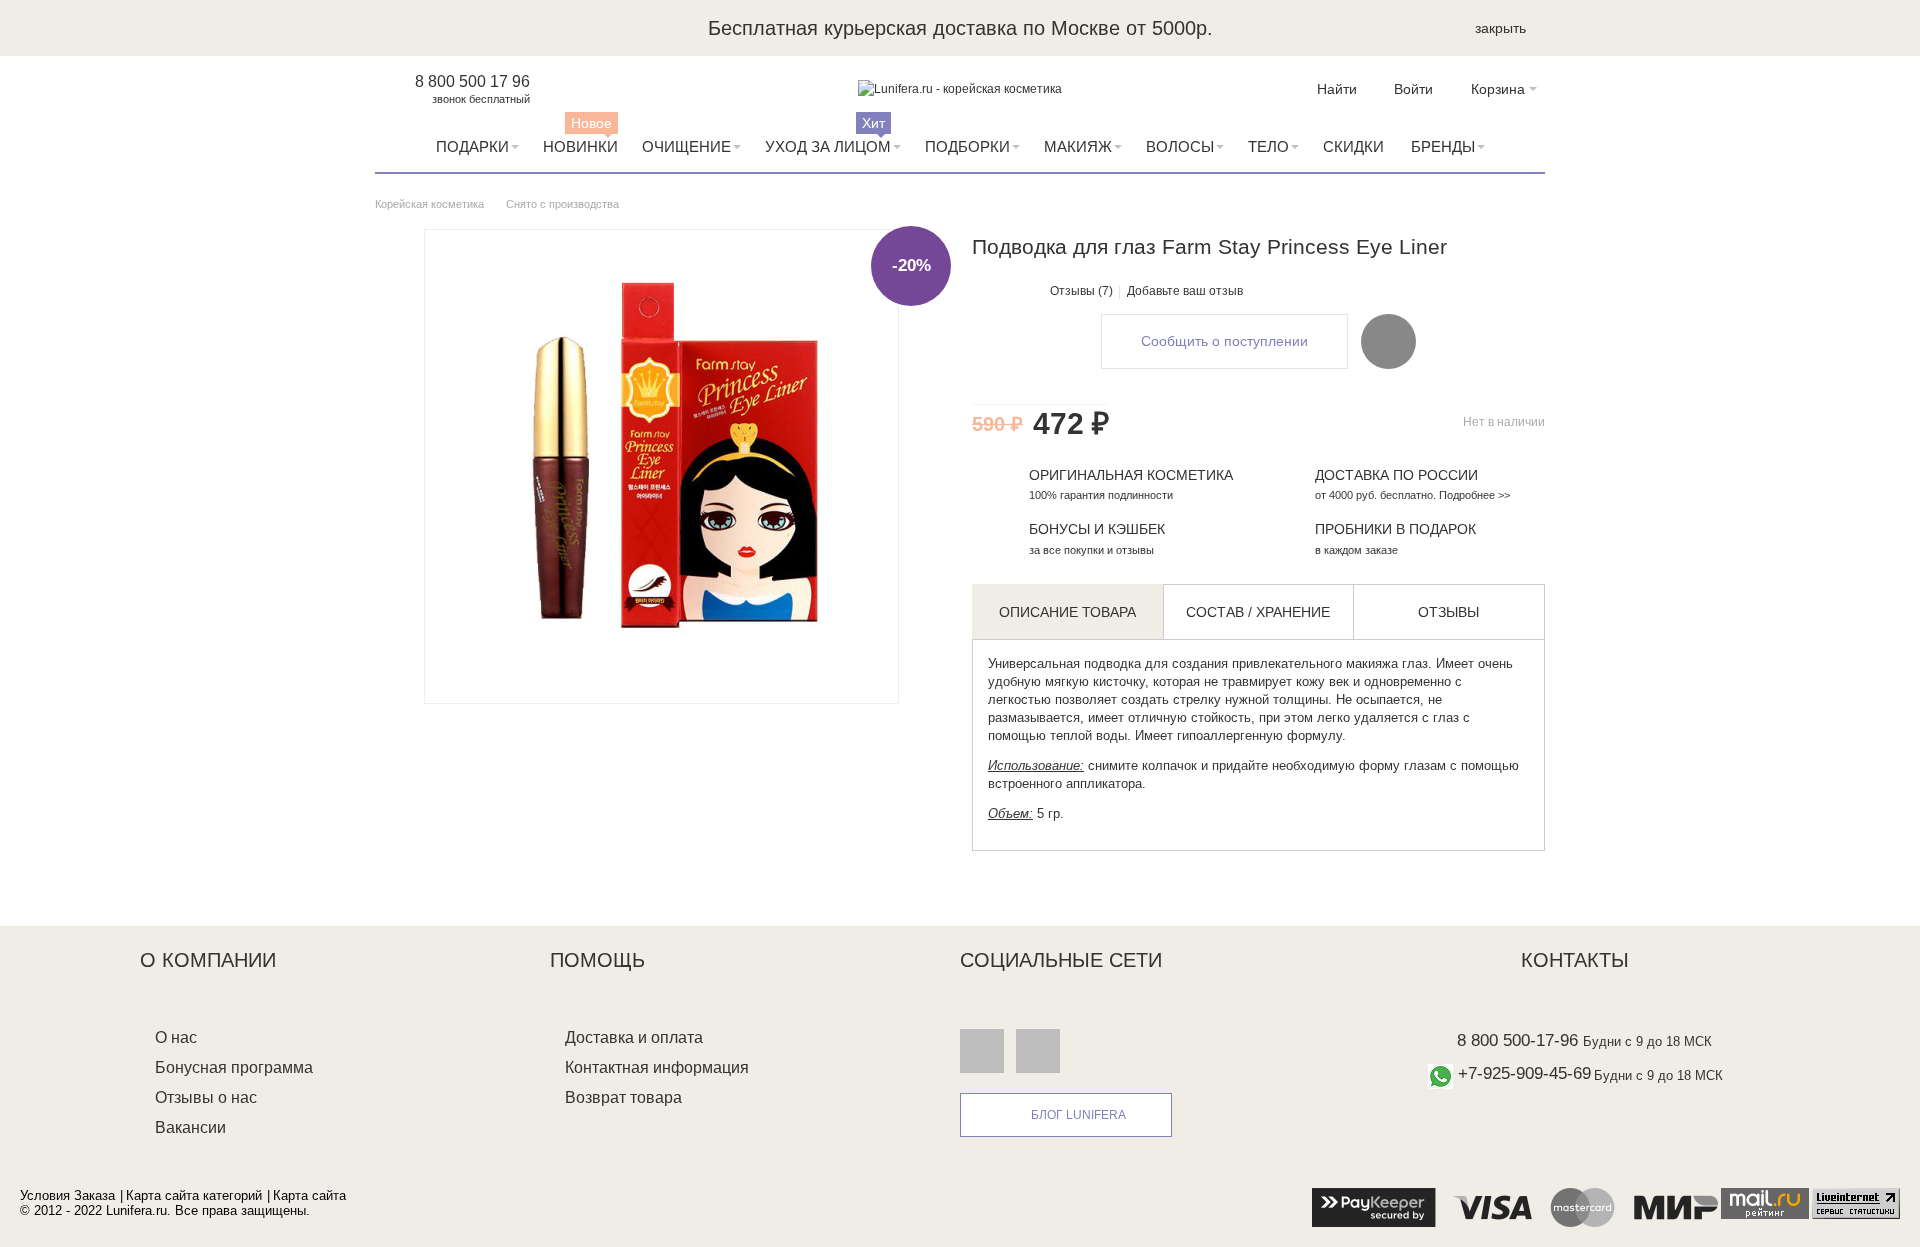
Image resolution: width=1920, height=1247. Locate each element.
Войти (1413, 89)
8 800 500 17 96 (472, 81)
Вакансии (190, 1127)
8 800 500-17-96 (1517, 1040)
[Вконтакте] (982, 1050)
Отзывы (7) (1081, 291)
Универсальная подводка (1064, 663)
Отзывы (1448, 612)
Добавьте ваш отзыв (1185, 291)
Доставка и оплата (634, 1037)
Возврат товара (623, 1097)
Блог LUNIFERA (1078, 1115)
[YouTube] (1038, 1050)
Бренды (1443, 146)
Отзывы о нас (206, 1097)
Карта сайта (309, 1195)
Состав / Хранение (1258, 612)
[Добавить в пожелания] (1388, 341)
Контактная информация (657, 1067)
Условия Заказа (67, 1195)
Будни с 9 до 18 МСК (1647, 1041)
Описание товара (1067, 612)
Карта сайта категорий (194, 1195)
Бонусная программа (234, 1067)
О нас (176, 1037)
